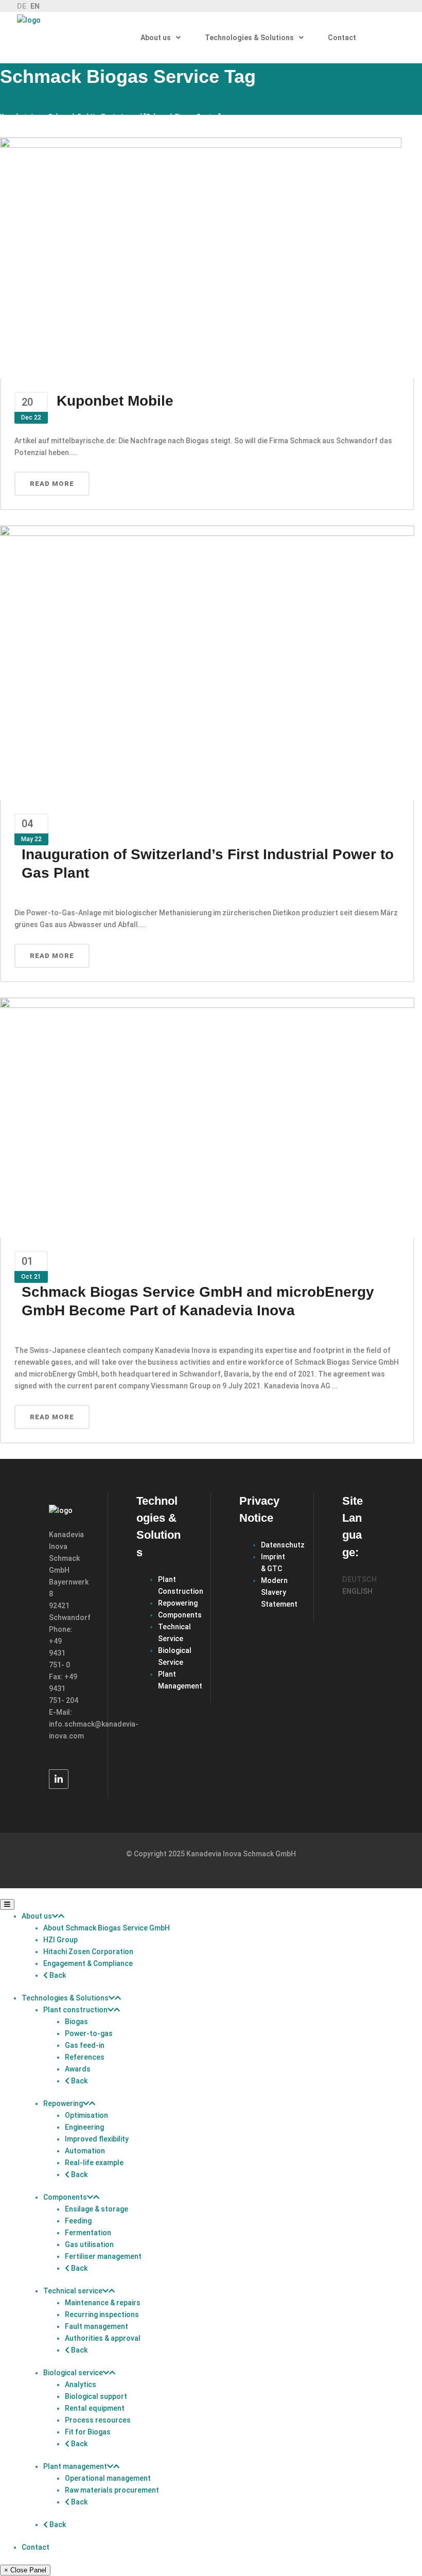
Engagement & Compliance (88, 1963)
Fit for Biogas (88, 2432)
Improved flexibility (97, 2139)
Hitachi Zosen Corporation (88, 1952)
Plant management (75, 2466)
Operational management (108, 2478)
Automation (85, 2151)
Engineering (84, 2127)
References (85, 2057)
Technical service (73, 2291)
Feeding (78, 2221)
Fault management (96, 2326)
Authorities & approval (103, 2338)
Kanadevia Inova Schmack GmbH (47, 116)
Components (180, 1615)
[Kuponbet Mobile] (201, 257)
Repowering (178, 1603)
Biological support (96, 2396)
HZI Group (60, 1940)
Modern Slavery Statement (279, 1592)
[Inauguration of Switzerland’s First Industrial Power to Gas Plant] (207, 662)
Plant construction (75, 2010)
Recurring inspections (102, 2314)
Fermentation (88, 2233)
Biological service (73, 2373)
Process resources (98, 2420)
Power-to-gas (89, 2033)
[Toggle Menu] (7, 1904)
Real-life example (94, 2163)
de (22, 6)
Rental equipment (95, 2408)
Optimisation (86, 2115)
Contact (36, 2547)
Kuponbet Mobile (115, 401)
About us (37, 1916)
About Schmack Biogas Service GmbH (107, 1928)
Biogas (76, 2022)
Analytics (81, 2384)
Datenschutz (283, 1545)
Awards (78, 2069)
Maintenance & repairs (103, 2303)
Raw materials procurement (112, 2490)
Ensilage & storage (96, 2209)
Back (57, 1975)
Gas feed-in (85, 2045)
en (35, 6)
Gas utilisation (89, 2244)
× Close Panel (25, 2570)
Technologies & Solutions (65, 1998)
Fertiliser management (103, 2256)
